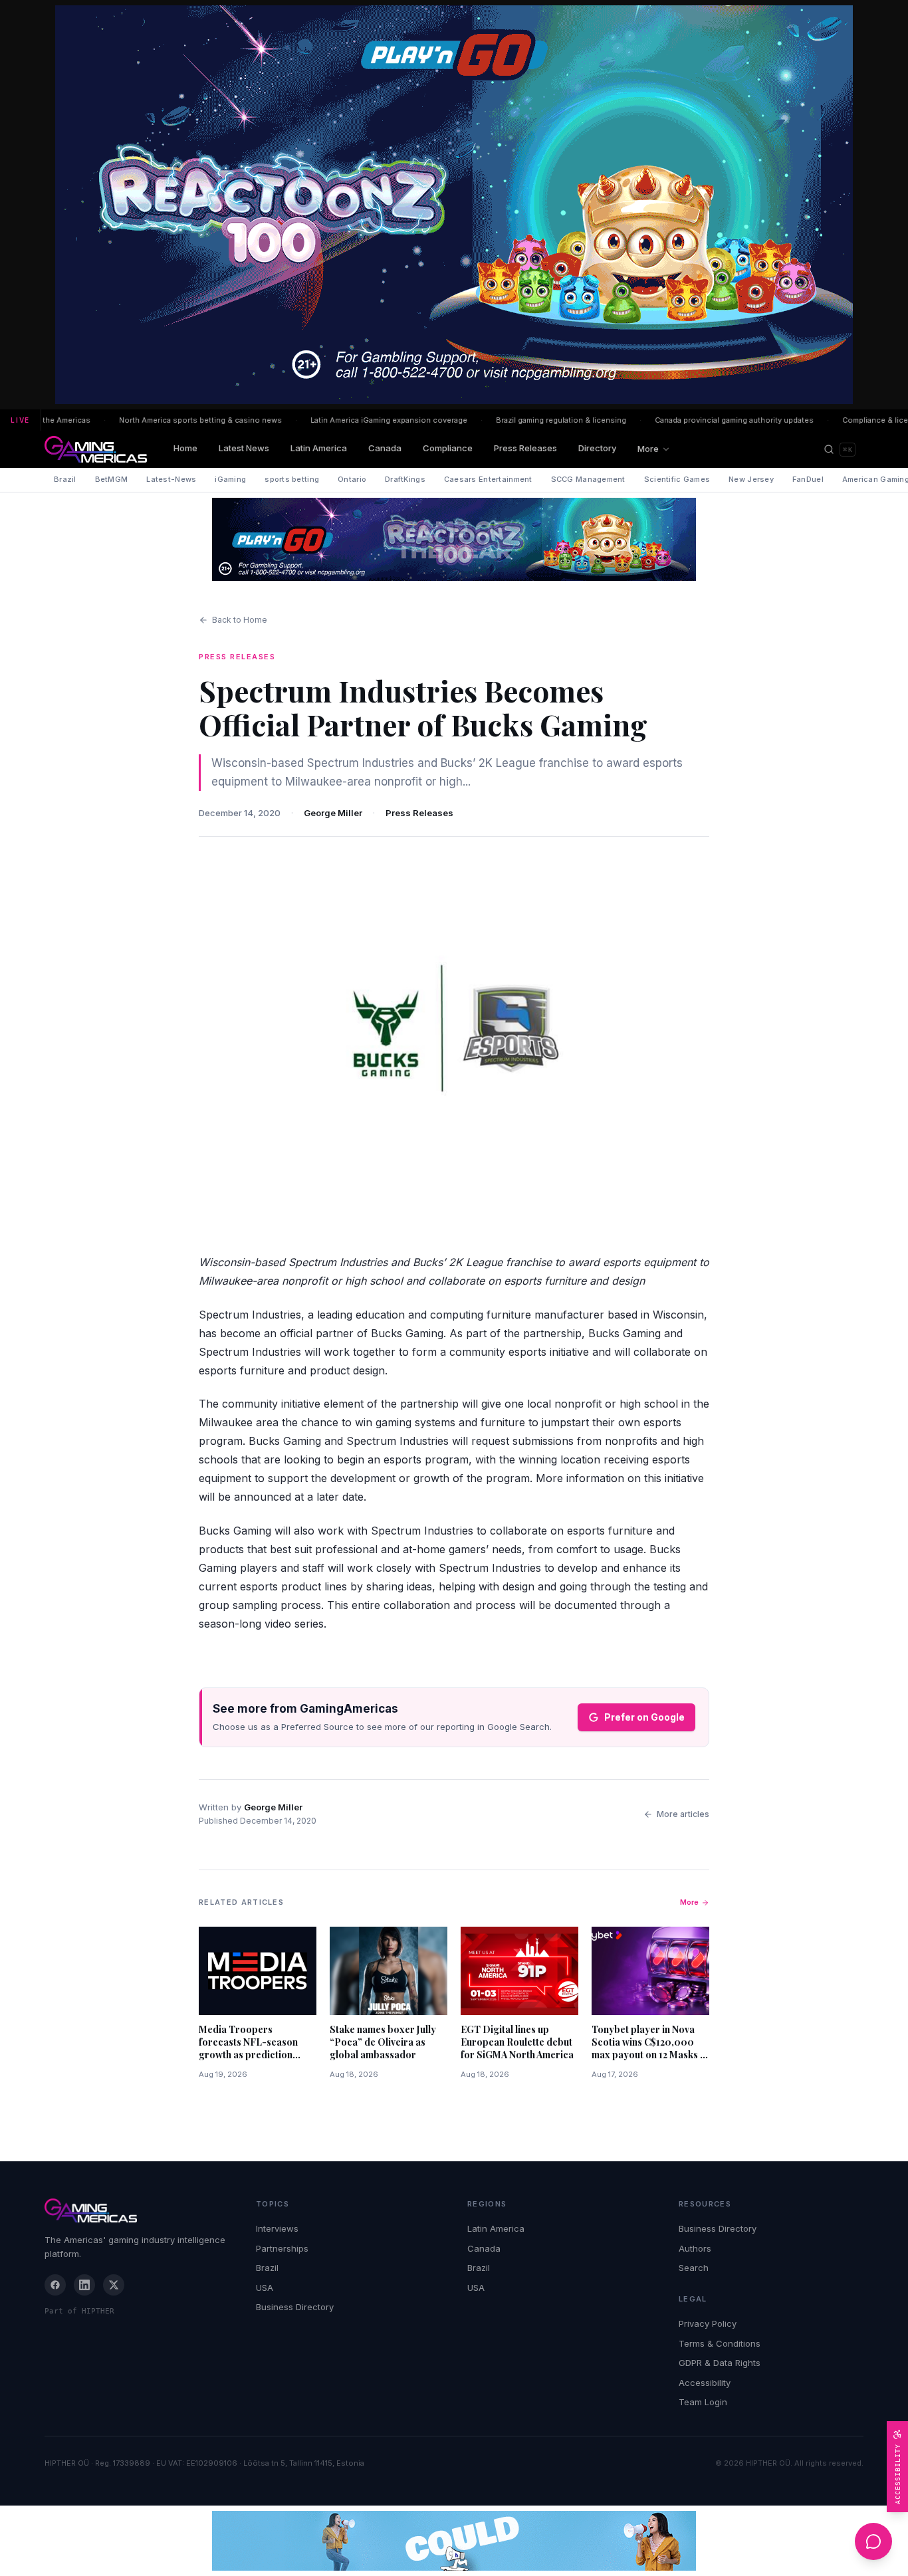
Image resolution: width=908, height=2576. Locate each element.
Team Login (703, 2402)
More (648, 449)
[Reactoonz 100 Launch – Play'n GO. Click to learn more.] (454, 205)
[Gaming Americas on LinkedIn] (84, 2285)
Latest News (244, 448)
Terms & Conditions (720, 2343)
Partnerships (282, 2248)
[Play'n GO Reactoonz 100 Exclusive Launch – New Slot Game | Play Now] (454, 539)
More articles (683, 1814)
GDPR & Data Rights (720, 2363)
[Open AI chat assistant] (873, 2541)
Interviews (277, 2228)
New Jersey (751, 479)
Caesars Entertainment (488, 479)
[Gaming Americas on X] (114, 2285)
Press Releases (525, 448)
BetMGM (112, 479)
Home (185, 448)
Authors (695, 2248)
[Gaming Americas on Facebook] (55, 2285)
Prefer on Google (644, 1717)
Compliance (448, 448)
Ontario (352, 479)
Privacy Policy (708, 2323)
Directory (597, 448)
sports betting (292, 479)
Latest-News (171, 479)
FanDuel (808, 479)
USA (265, 2288)
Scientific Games (677, 479)
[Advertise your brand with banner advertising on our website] (454, 2541)
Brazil (65, 479)
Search (694, 2268)
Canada (385, 448)
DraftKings (405, 479)
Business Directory (295, 2307)
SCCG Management (588, 479)
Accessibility (705, 2383)
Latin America (319, 448)
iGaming (230, 479)
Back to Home (240, 620)
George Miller (333, 813)
